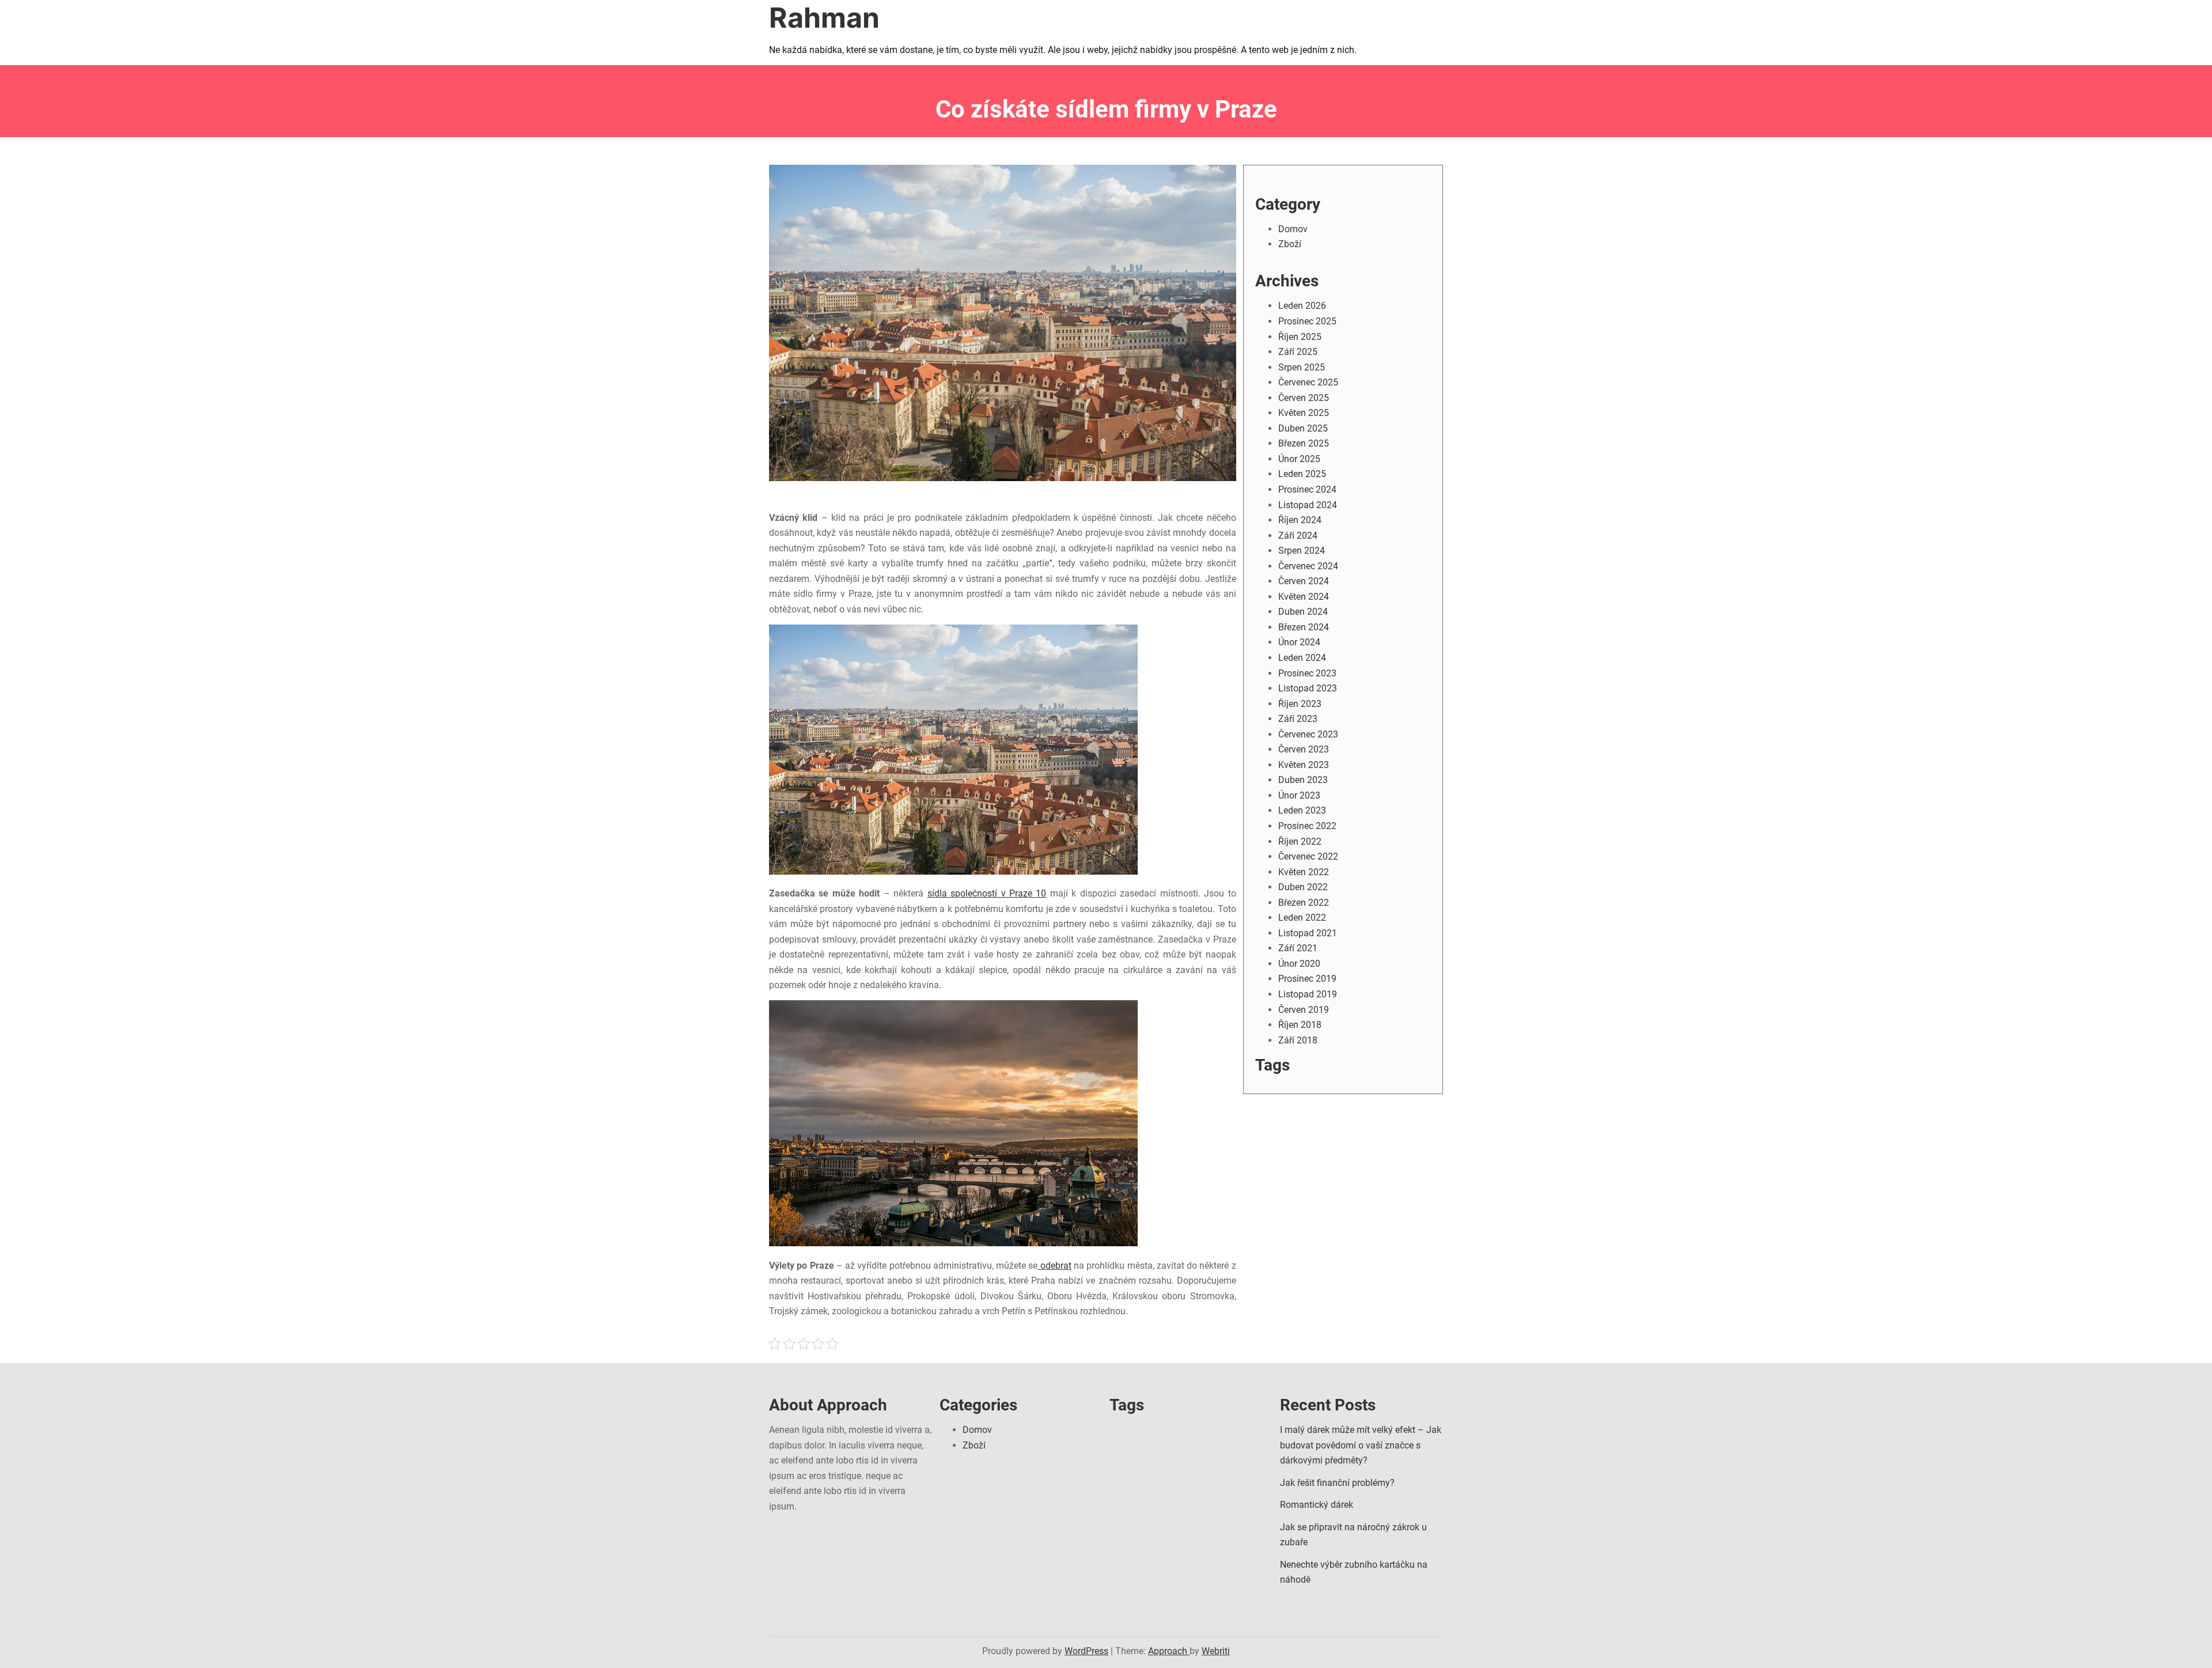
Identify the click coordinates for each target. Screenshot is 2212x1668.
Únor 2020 (1299, 964)
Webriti (1216, 1651)
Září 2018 (1298, 1040)
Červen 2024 (1304, 581)
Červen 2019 (1304, 1010)
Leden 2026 (1302, 306)
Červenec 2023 (1308, 734)
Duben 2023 (1303, 780)
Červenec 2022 (1308, 856)
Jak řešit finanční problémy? (1337, 1483)
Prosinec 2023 (1307, 673)
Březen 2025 (1304, 443)
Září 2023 (1298, 719)
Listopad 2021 (1308, 933)
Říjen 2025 (1300, 337)
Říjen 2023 (1300, 704)
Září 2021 (1298, 948)
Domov (1293, 229)
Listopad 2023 (1308, 688)
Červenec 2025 (1308, 382)
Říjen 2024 (1300, 520)
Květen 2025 (1304, 413)
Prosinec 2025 (1307, 321)
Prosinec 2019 (1307, 979)
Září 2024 (1298, 536)
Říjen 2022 (1300, 841)
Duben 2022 (1303, 887)
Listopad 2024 (1308, 505)
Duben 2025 (1303, 428)
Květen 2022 (1304, 872)
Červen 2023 (1304, 749)
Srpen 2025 (1302, 367)
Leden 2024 (1302, 658)
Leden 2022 (1302, 918)
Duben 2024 (1303, 612)
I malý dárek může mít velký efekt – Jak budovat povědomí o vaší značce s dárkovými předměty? (1361, 1445)
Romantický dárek (1317, 1505)
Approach (1169, 1651)
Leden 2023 (1302, 810)
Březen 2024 (1304, 627)
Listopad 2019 (1308, 994)
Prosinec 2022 (1307, 826)
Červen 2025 (1304, 398)
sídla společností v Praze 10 (987, 893)
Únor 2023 (1299, 795)
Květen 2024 (1304, 597)
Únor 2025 (1299, 459)
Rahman (824, 18)
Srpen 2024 (1302, 551)
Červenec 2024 (1308, 566)
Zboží (1290, 244)
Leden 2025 (1302, 474)
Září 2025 (1298, 352)
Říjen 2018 (1300, 1025)
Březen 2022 (1304, 903)
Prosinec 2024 (1307, 489)
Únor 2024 (1299, 642)
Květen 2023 (1304, 765)
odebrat (1054, 1266)
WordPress (1086, 1651)
